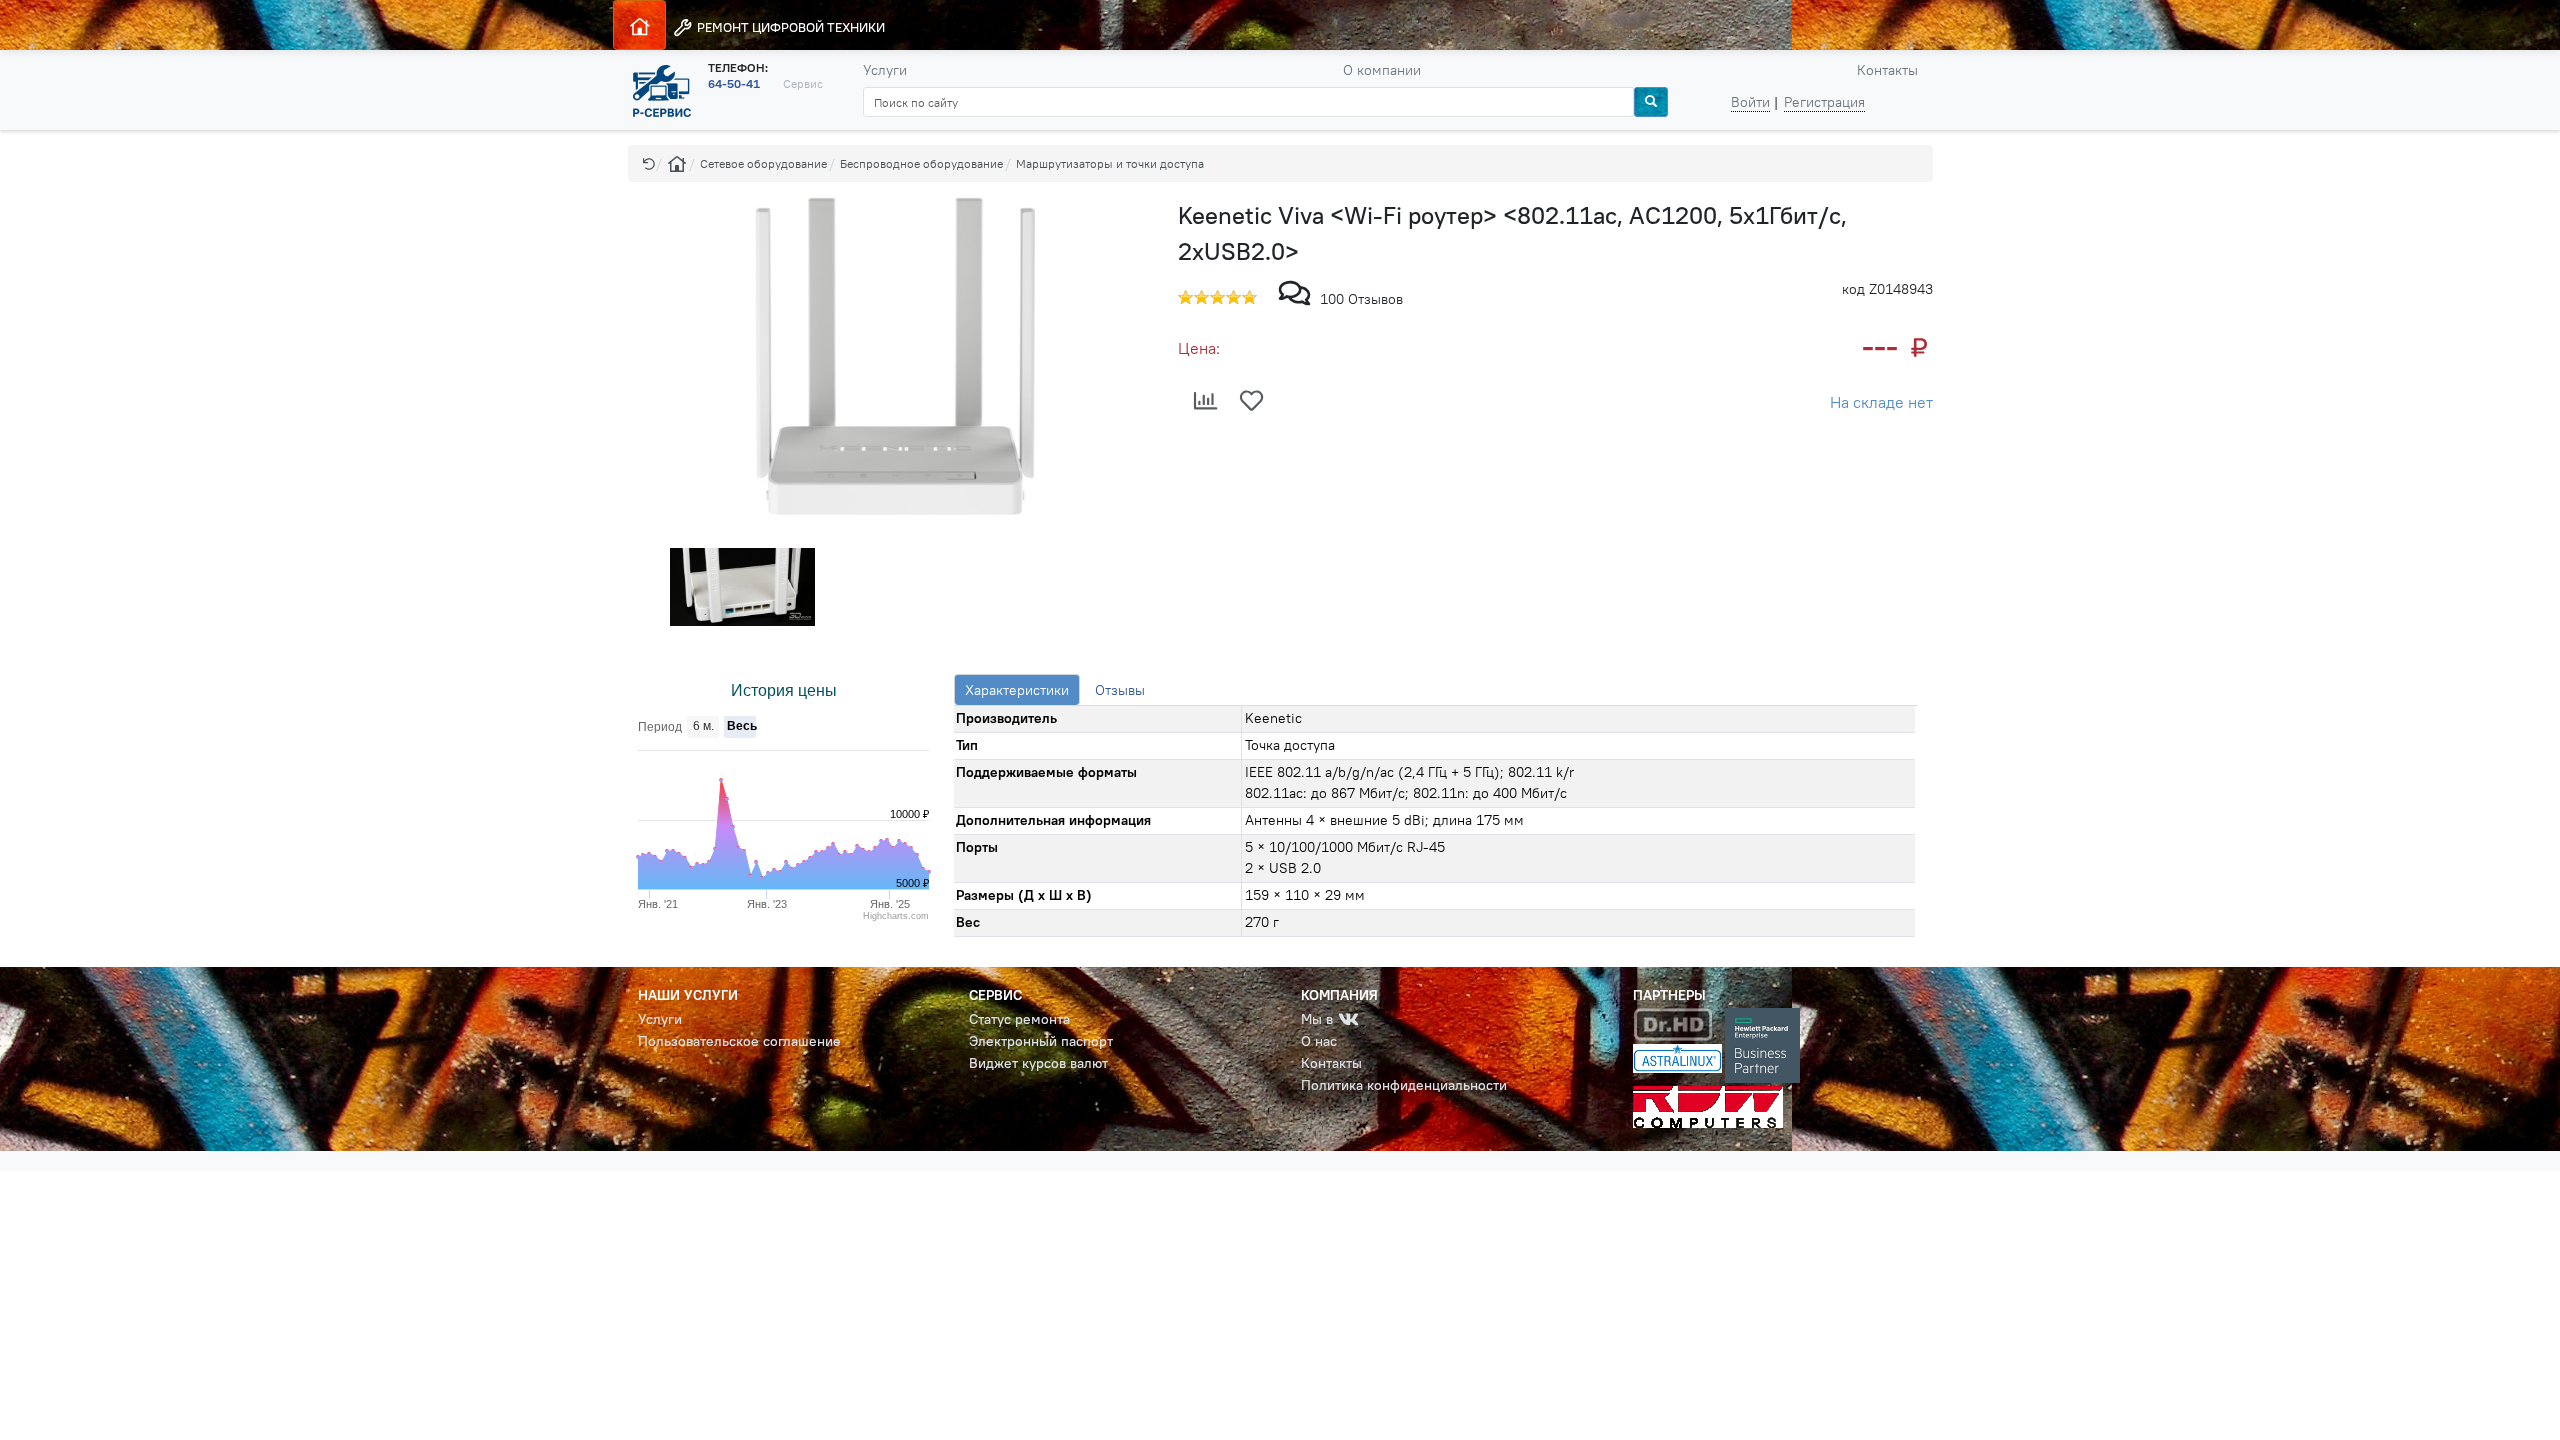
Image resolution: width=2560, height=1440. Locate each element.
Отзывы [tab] (1120, 690)
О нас (1319, 1041)
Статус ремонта (1019, 1019)
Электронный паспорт (1041, 1041)
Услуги (885, 70)
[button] (649, 163)
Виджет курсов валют (1038, 1063)
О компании (1382, 70)
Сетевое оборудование (763, 163)
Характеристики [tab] (1017, 690)
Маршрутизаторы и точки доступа (1110, 163)
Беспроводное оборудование (921, 163)
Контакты (1887, 70)
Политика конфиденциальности (1404, 1085)
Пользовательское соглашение (739, 1041)
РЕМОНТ (789, 27)
